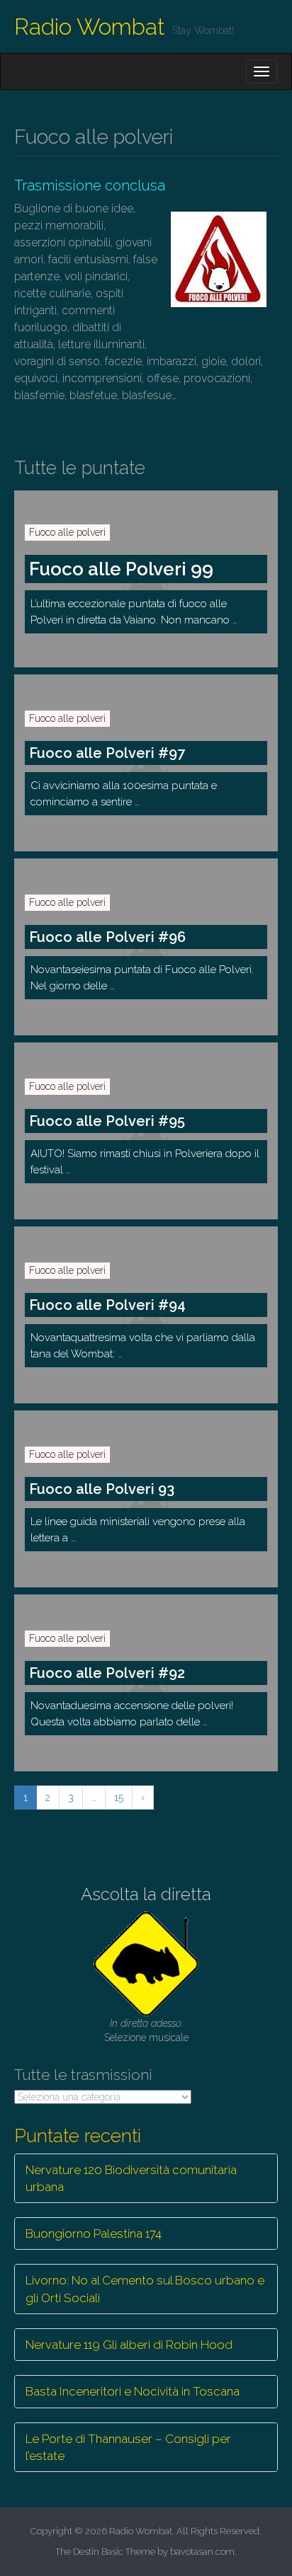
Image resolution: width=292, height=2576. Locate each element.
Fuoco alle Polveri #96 (107, 937)
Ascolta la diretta (146, 1894)
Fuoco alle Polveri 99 (121, 569)
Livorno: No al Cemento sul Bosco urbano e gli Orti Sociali (145, 2289)
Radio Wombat (90, 27)
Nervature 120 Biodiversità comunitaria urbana (131, 2178)
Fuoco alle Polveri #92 (107, 1673)
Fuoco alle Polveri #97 (107, 753)
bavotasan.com (202, 2552)
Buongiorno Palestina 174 (94, 2233)
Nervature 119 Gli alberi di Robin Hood (129, 2345)
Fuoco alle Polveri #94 (107, 1305)
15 (119, 1798)
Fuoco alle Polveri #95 (107, 1121)
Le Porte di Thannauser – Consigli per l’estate (128, 2447)
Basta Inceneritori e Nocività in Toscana (133, 2391)
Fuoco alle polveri (67, 532)
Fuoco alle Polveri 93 (102, 1489)
